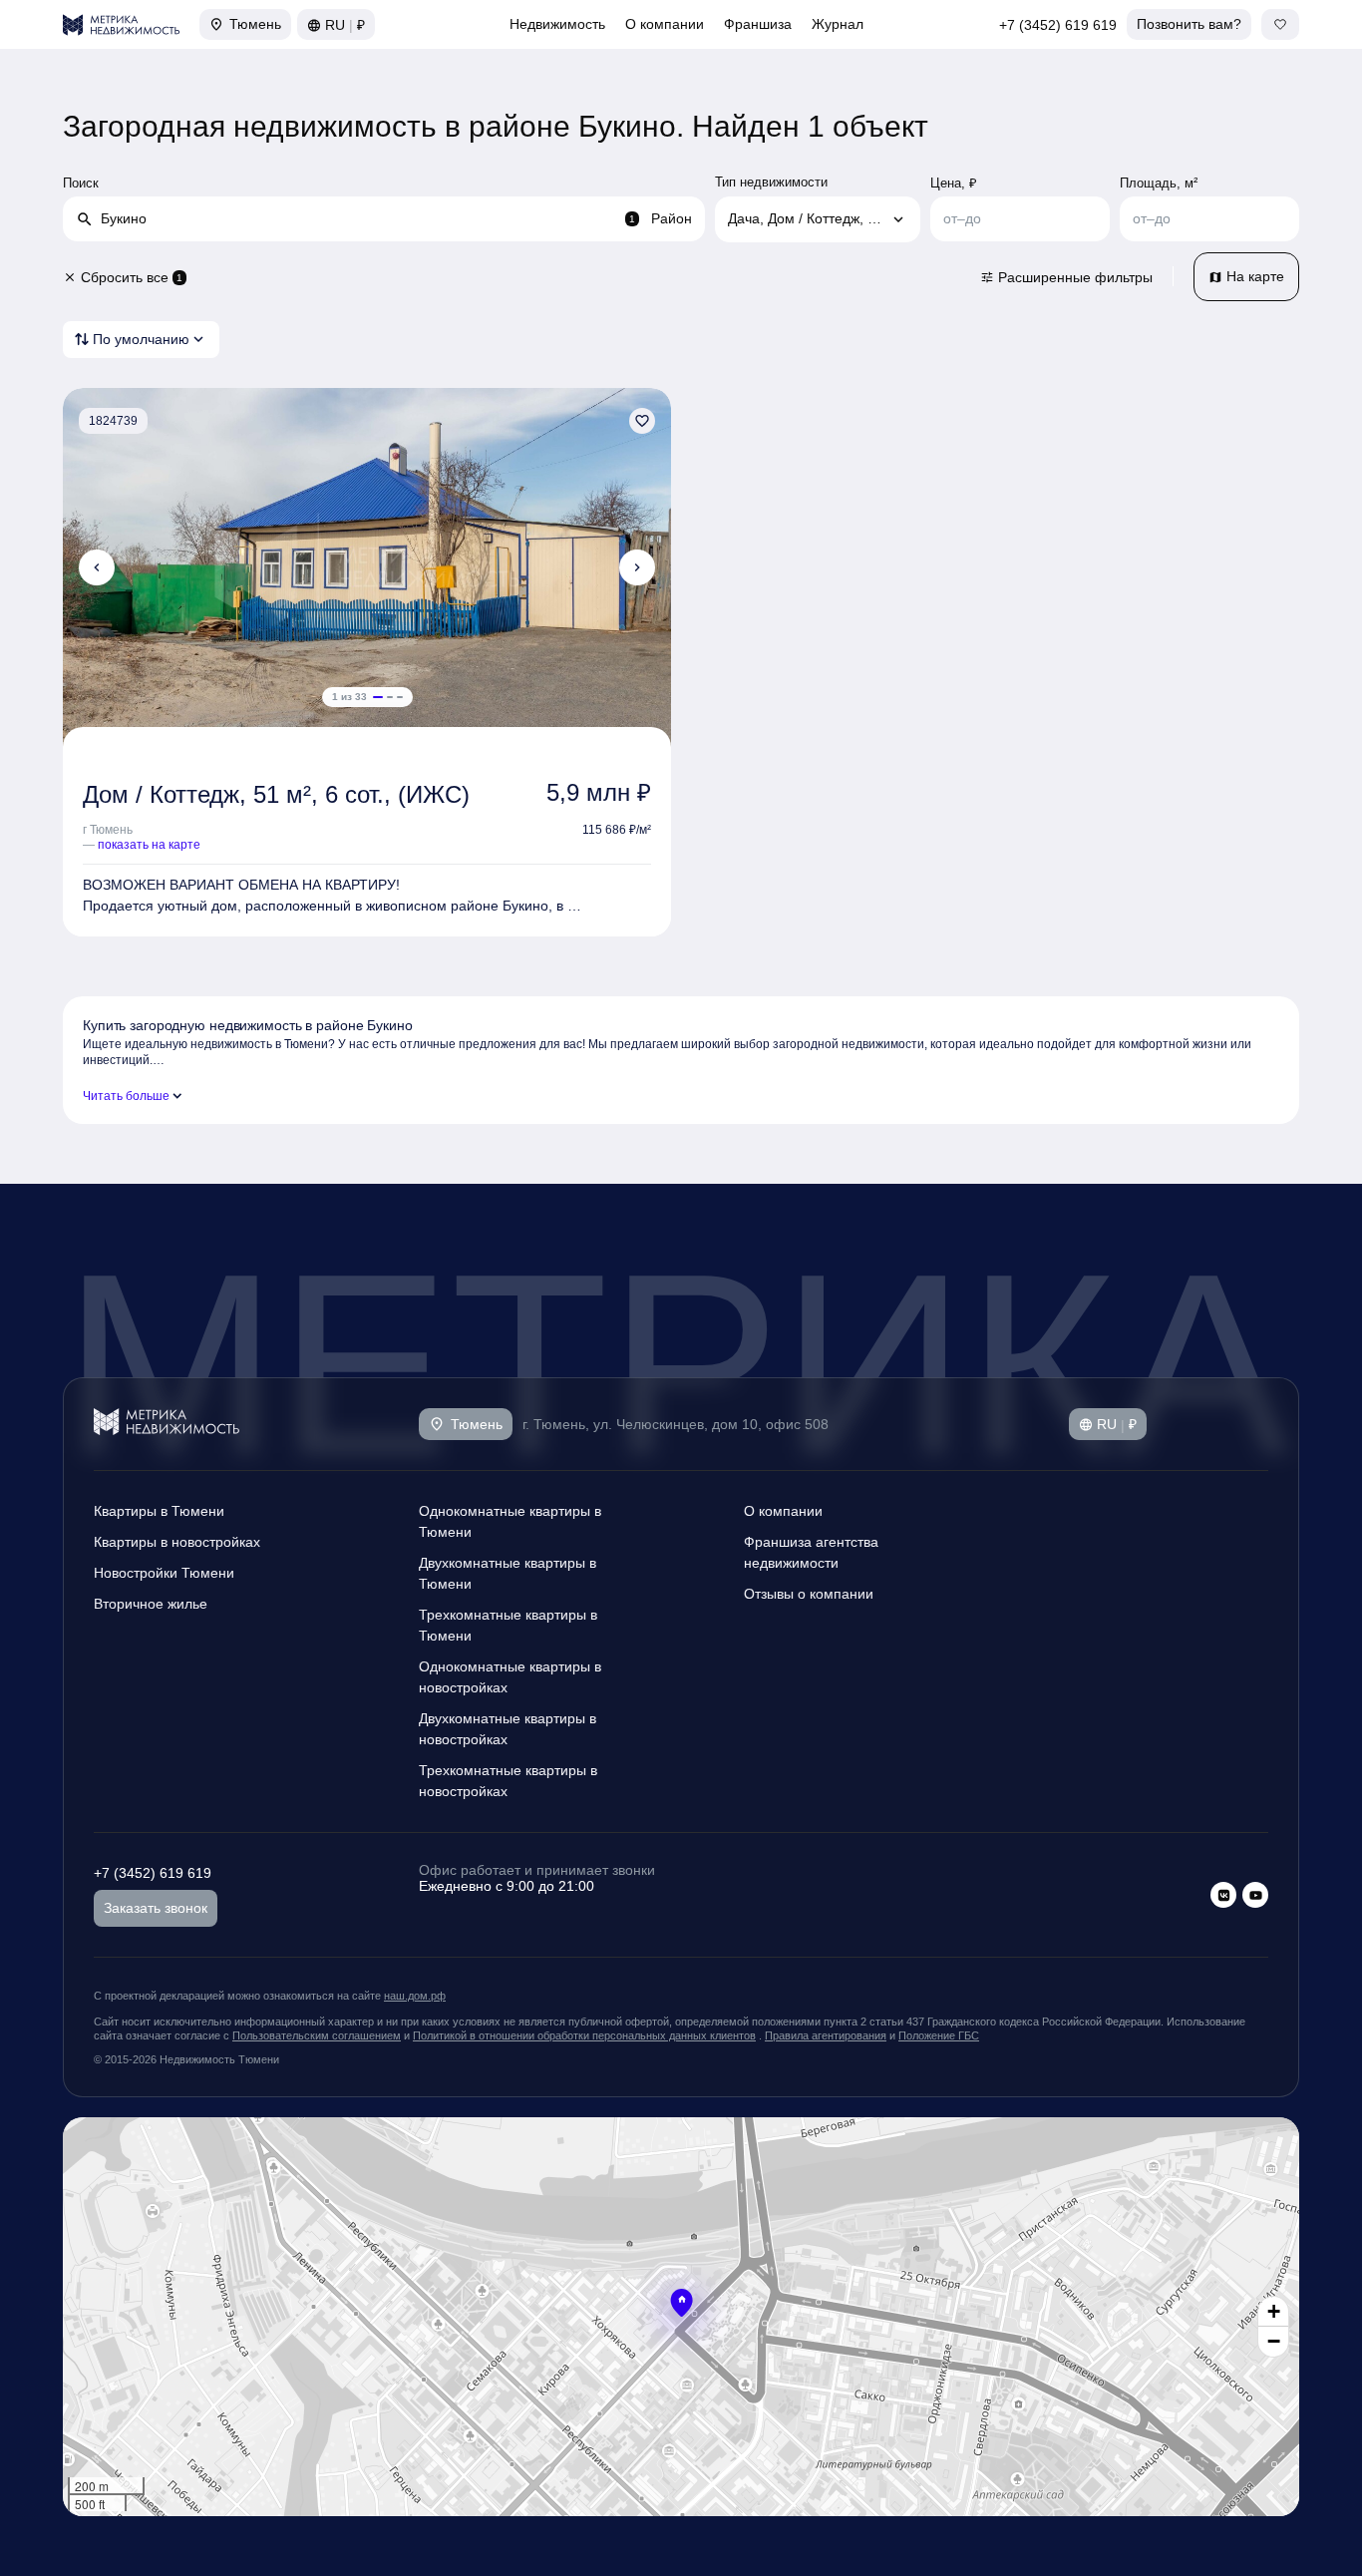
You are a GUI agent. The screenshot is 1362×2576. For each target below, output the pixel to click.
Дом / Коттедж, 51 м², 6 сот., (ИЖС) (276, 794)
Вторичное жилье (151, 1604)
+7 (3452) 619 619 (1058, 25)
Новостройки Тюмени (164, 1573)
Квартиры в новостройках (177, 1542)
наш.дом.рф (415, 1996)
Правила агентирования (826, 2035)
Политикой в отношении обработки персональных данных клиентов (584, 2035)
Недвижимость (557, 24)
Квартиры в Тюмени (159, 1511)
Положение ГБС (939, 2035)
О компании (665, 24)
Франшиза (758, 24)
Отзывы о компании (809, 1594)
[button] (681, 2303)
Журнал (838, 24)
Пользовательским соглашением (317, 2035)
